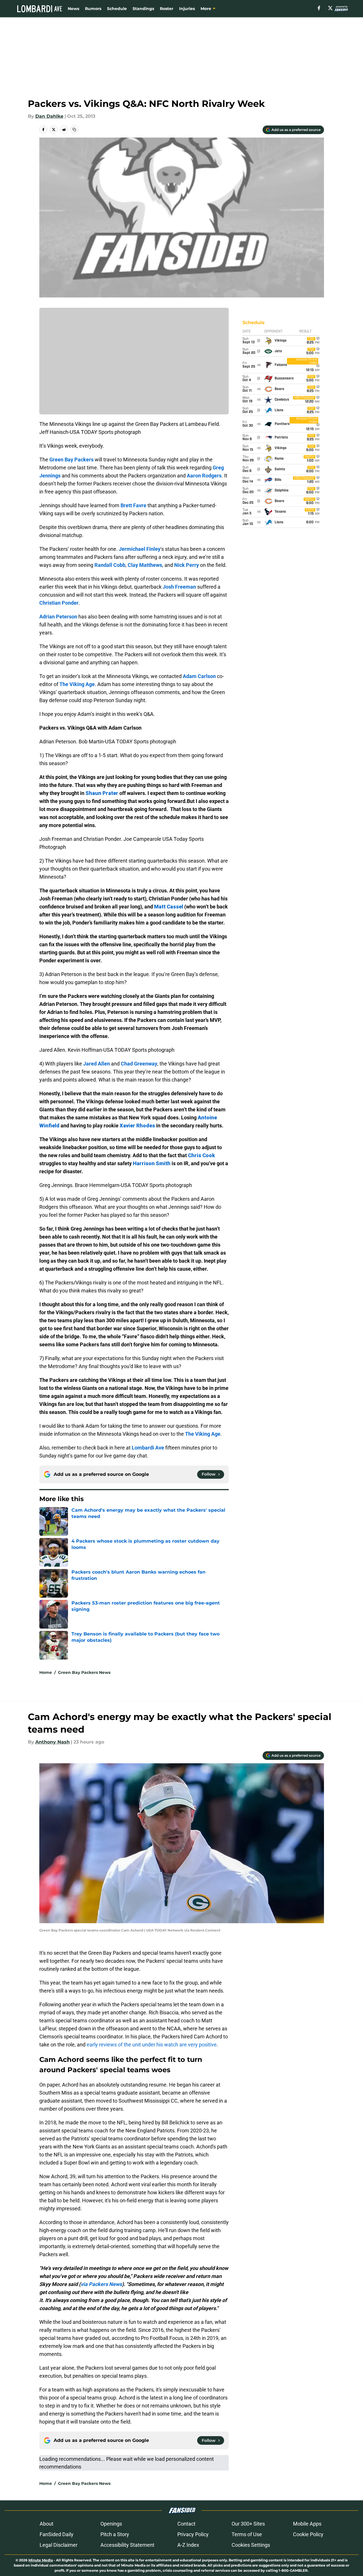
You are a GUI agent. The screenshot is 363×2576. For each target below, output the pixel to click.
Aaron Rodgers (204, 476)
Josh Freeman (179, 587)
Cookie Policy (308, 2534)
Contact (186, 2524)
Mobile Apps (307, 2524)
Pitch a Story (115, 2534)
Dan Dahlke (49, 116)
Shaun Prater (102, 793)
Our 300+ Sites (248, 2524)
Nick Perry (187, 565)
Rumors (93, 9)
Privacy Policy (193, 2534)
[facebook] (319, 8)
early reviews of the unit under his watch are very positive (152, 2045)
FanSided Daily (57, 2534)
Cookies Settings (251, 2545)
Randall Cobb (110, 565)
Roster (167, 9)
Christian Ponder (59, 603)
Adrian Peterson (58, 617)
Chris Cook (201, 1155)
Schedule (117, 9)
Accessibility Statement (127, 2545)
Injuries (187, 9)
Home (46, 1672)
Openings (111, 2524)
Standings (143, 9)
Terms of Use (247, 2534)
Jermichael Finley (140, 549)
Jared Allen (97, 1064)
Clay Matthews (145, 565)
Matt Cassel (169, 907)
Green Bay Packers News (84, 1672)
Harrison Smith (152, 1163)
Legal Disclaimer (59, 2545)
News (73, 9)
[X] (330, 8)
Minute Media (41, 2560)
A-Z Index (188, 2545)
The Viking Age (77, 684)
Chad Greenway (139, 1064)
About (46, 2524)
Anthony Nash (53, 1742)
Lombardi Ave (148, 1448)
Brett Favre (133, 505)
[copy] (74, 130)
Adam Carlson (199, 676)
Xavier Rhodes (137, 1126)
